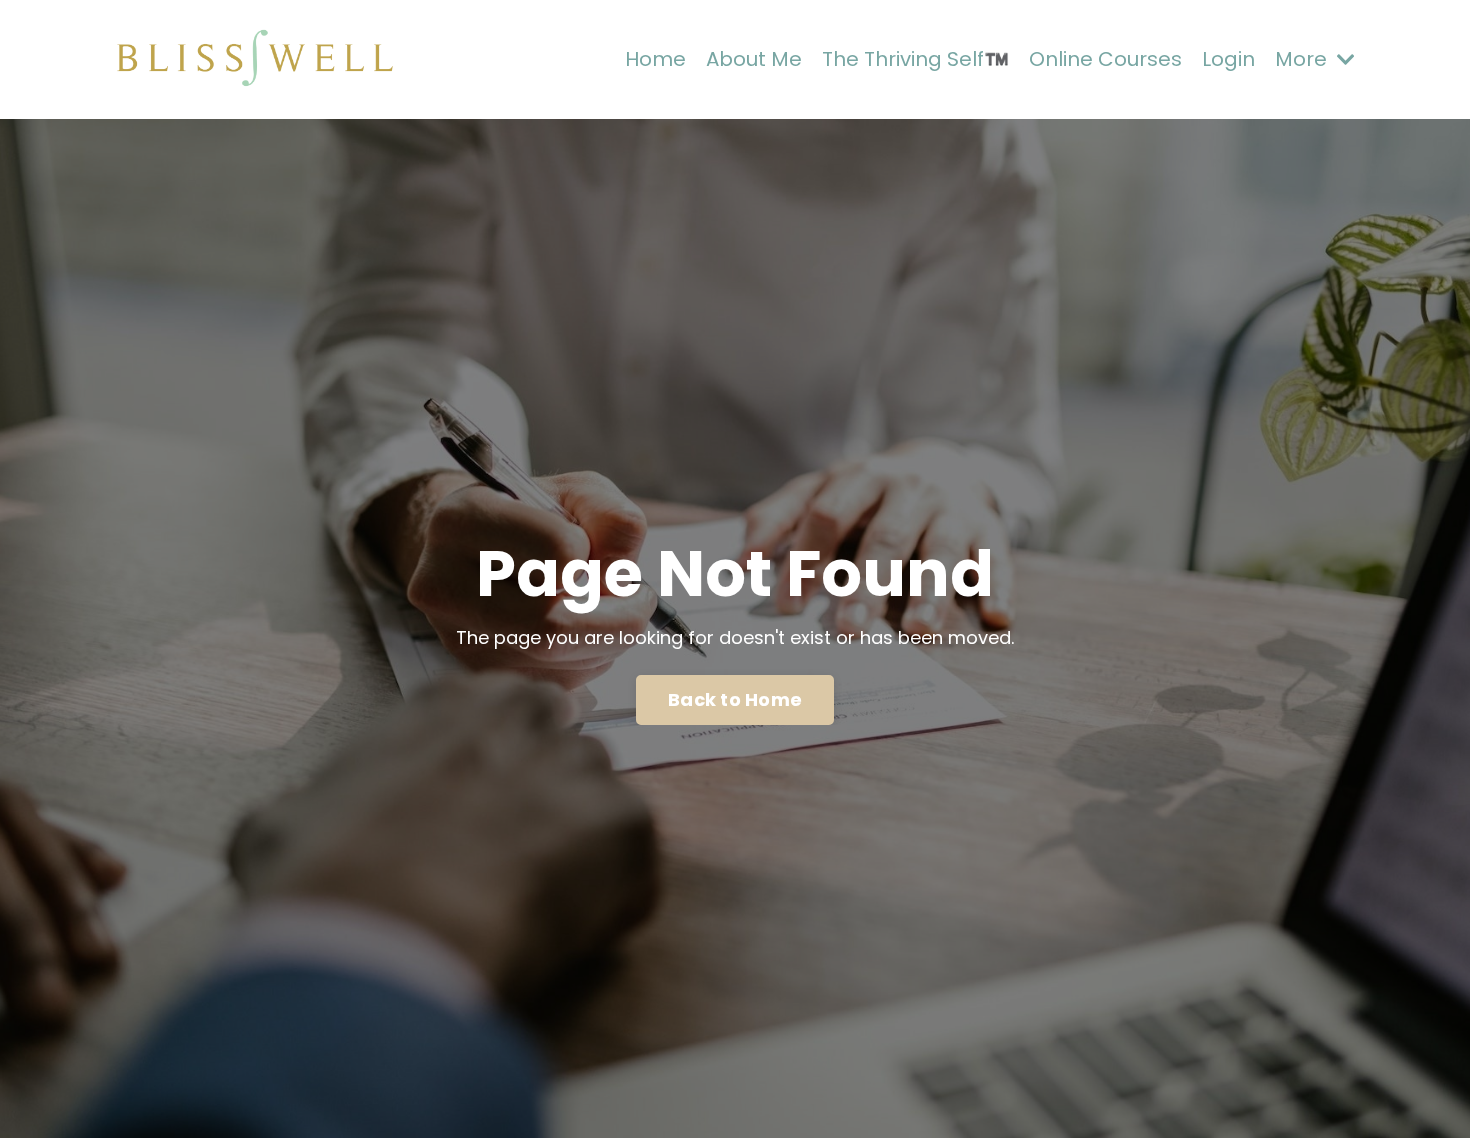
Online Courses (1105, 59)
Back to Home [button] (735, 699)
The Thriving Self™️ (915, 59)
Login (1228, 59)
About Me (754, 59)
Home (655, 59)
